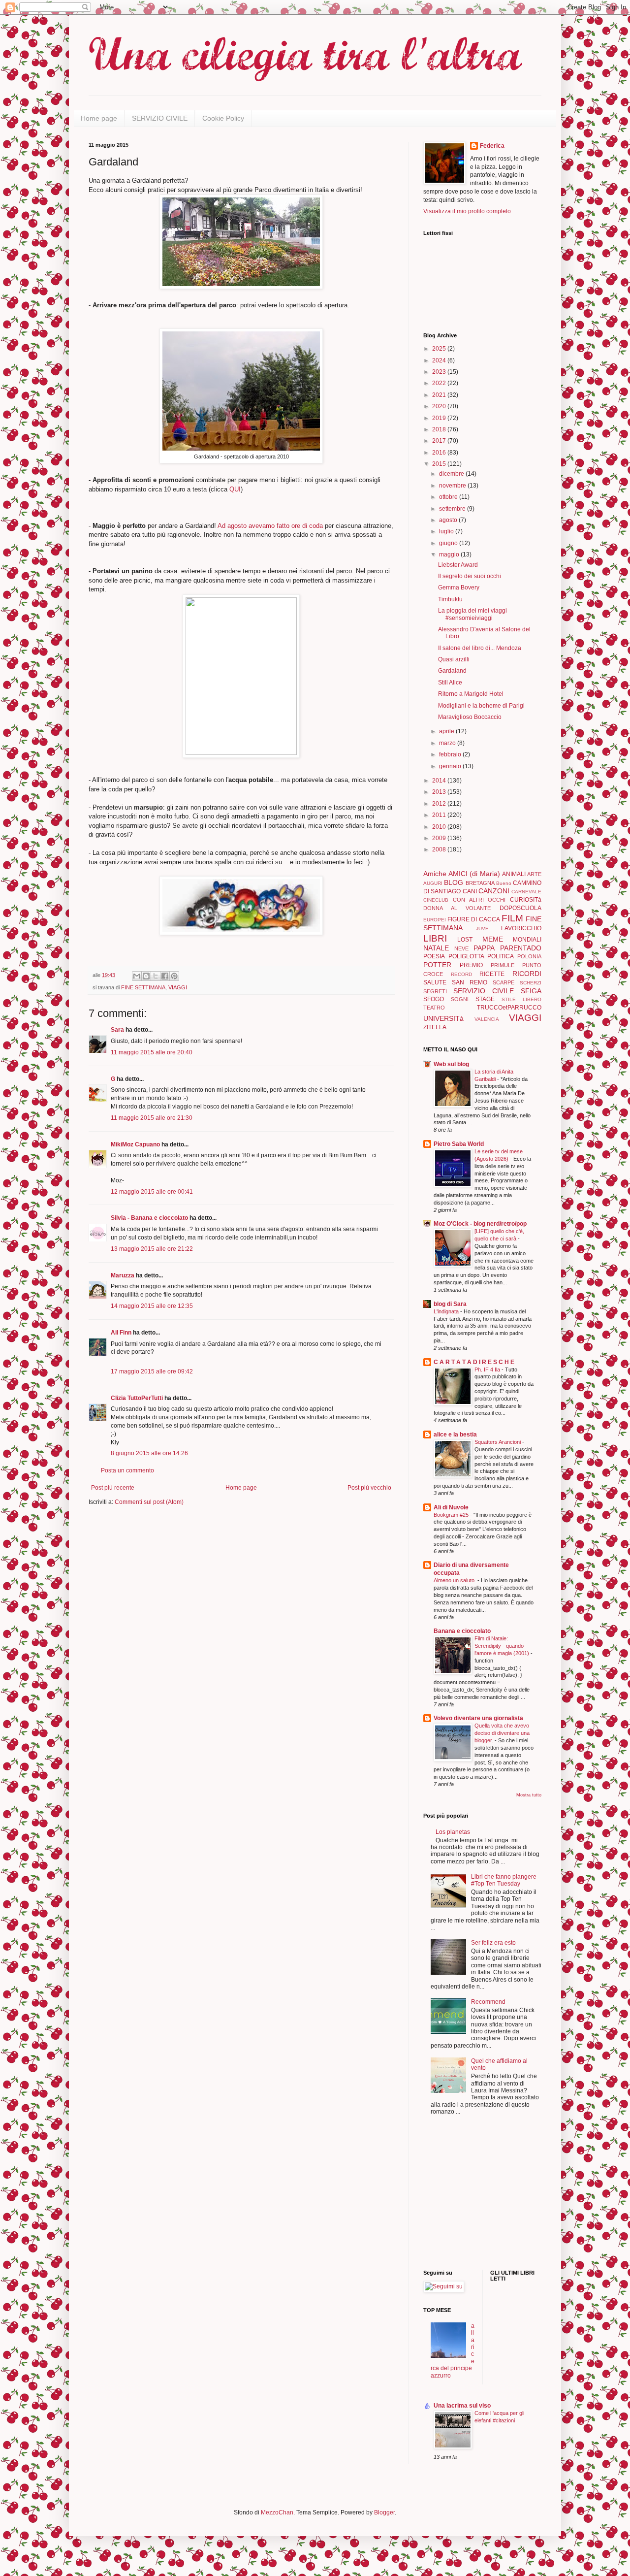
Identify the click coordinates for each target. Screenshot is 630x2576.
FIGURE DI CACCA (473, 919)
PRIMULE (503, 965)
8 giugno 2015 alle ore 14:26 (149, 1453)
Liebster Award (458, 565)
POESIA (434, 956)
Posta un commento (127, 1470)
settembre (453, 509)
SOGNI (460, 999)
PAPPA (484, 948)
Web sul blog (451, 1064)
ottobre (449, 497)
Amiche (435, 874)
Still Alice (450, 683)
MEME (493, 939)
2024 (440, 360)
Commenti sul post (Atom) (149, 1502)
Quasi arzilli (454, 659)
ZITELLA (435, 1027)
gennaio (451, 766)
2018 (440, 429)
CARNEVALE (526, 892)
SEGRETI (435, 991)
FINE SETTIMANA (143, 987)
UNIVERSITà (443, 1018)
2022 (440, 383)
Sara (117, 1030)
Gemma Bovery (459, 587)
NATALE (436, 948)
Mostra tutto (529, 1795)
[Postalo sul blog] (146, 976)
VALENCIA (487, 1019)
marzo (448, 743)
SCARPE (504, 982)
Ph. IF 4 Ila (488, 1370)
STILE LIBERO (521, 999)
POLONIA (529, 956)
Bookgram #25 (452, 1515)
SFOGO (434, 999)
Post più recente (113, 1488)
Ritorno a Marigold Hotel (471, 694)
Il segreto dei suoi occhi (470, 576)
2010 (440, 827)
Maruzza (123, 1275)
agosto (449, 520)
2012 (440, 804)
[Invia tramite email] (137, 976)
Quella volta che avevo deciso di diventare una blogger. (502, 1733)
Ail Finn (121, 1333)
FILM (512, 918)
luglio (447, 531)
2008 (440, 849)
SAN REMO (470, 982)
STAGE (485, 999)
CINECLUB (436, 900)
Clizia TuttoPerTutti (137, 1398)
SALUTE (435, 982)
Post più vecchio (369, 1488)
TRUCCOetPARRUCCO (509, 1008)
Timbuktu (450, 599)
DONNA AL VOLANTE (457, 908)
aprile (447, 731)
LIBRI (435, 938)
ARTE (534, 874)
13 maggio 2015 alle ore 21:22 (152, 1249)
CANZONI (494, 891)
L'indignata (447, 1311)
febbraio (451, 754)
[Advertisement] (453, 2193)
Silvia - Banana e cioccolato (149, 1218)
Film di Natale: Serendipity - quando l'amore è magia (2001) (503, 1646)
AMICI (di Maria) (474, 874)
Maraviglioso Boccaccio (470, 717)
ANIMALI (514, 874)
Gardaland (452, 671)
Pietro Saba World (459, 1144)
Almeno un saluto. (456, 1580)
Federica (492, 146)
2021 (440, 395)
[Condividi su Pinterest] (174, 976)
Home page (99, 118)
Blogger (384, 2512)
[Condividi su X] (156, 976)
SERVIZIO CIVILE (160, 118)
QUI (235, 489)
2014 (440, 781)
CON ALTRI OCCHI (479, 900)
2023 (440, 372)
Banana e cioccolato (462, 1631)
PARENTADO (521, 948)
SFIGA (531, 991)
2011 (440, 815)
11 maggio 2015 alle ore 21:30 (152, 1118)
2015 (440, 464)
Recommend (488, 2002)
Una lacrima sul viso (462, 2406)
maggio (450, 554)
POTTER (437, 965)
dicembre (452, 474)
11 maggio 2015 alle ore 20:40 (152, 1052)
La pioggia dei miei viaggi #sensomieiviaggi (472, 614)
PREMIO (471, 965)
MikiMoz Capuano (135, 1144)
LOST (465, 940)
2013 (440, 792)
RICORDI (527, 974)
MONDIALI (527, 940)
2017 (440, 441)
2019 (440, 418)
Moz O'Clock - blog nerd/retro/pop (480, 1224)
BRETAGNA (480, 883)
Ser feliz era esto (493, 1943)
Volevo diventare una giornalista (478, 1718)
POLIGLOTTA (466, 956)
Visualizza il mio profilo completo (467, 211)
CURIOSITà (526, 900)
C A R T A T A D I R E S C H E (474, 1362)
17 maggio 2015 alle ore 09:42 (152, 1371)
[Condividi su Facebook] (165, 976)
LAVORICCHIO (521, 928)
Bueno (504, 883)
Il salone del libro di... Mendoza (480, 648)
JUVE (482, 929)
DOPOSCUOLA (520, 908)
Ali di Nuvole (451, 1507)
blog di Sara (450, 1304)
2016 (440, 453)
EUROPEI (435, 920)
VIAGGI (178, 987)
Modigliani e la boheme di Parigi (481, 706)
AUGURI (433, 883)
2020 (440, 406)
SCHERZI (531, 983)
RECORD (461, 974)
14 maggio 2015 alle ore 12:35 (152, 1306)
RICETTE (492, 974)
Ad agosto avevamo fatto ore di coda (270, 526)
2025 (440, 349)
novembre (453, 486)
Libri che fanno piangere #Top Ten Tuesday (504, 1880)
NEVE (461, 948)
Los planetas (453, 1832)
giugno (449, 543)
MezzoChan (276, 2512)
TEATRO (434, 1008)
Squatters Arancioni (498, 1442)
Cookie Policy (223, 118)
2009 (440, 838)
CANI (470, 891)
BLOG (454, 882)
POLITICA (501, 956)
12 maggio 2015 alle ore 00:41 (152, 1192)
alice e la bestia (455, 1435)
